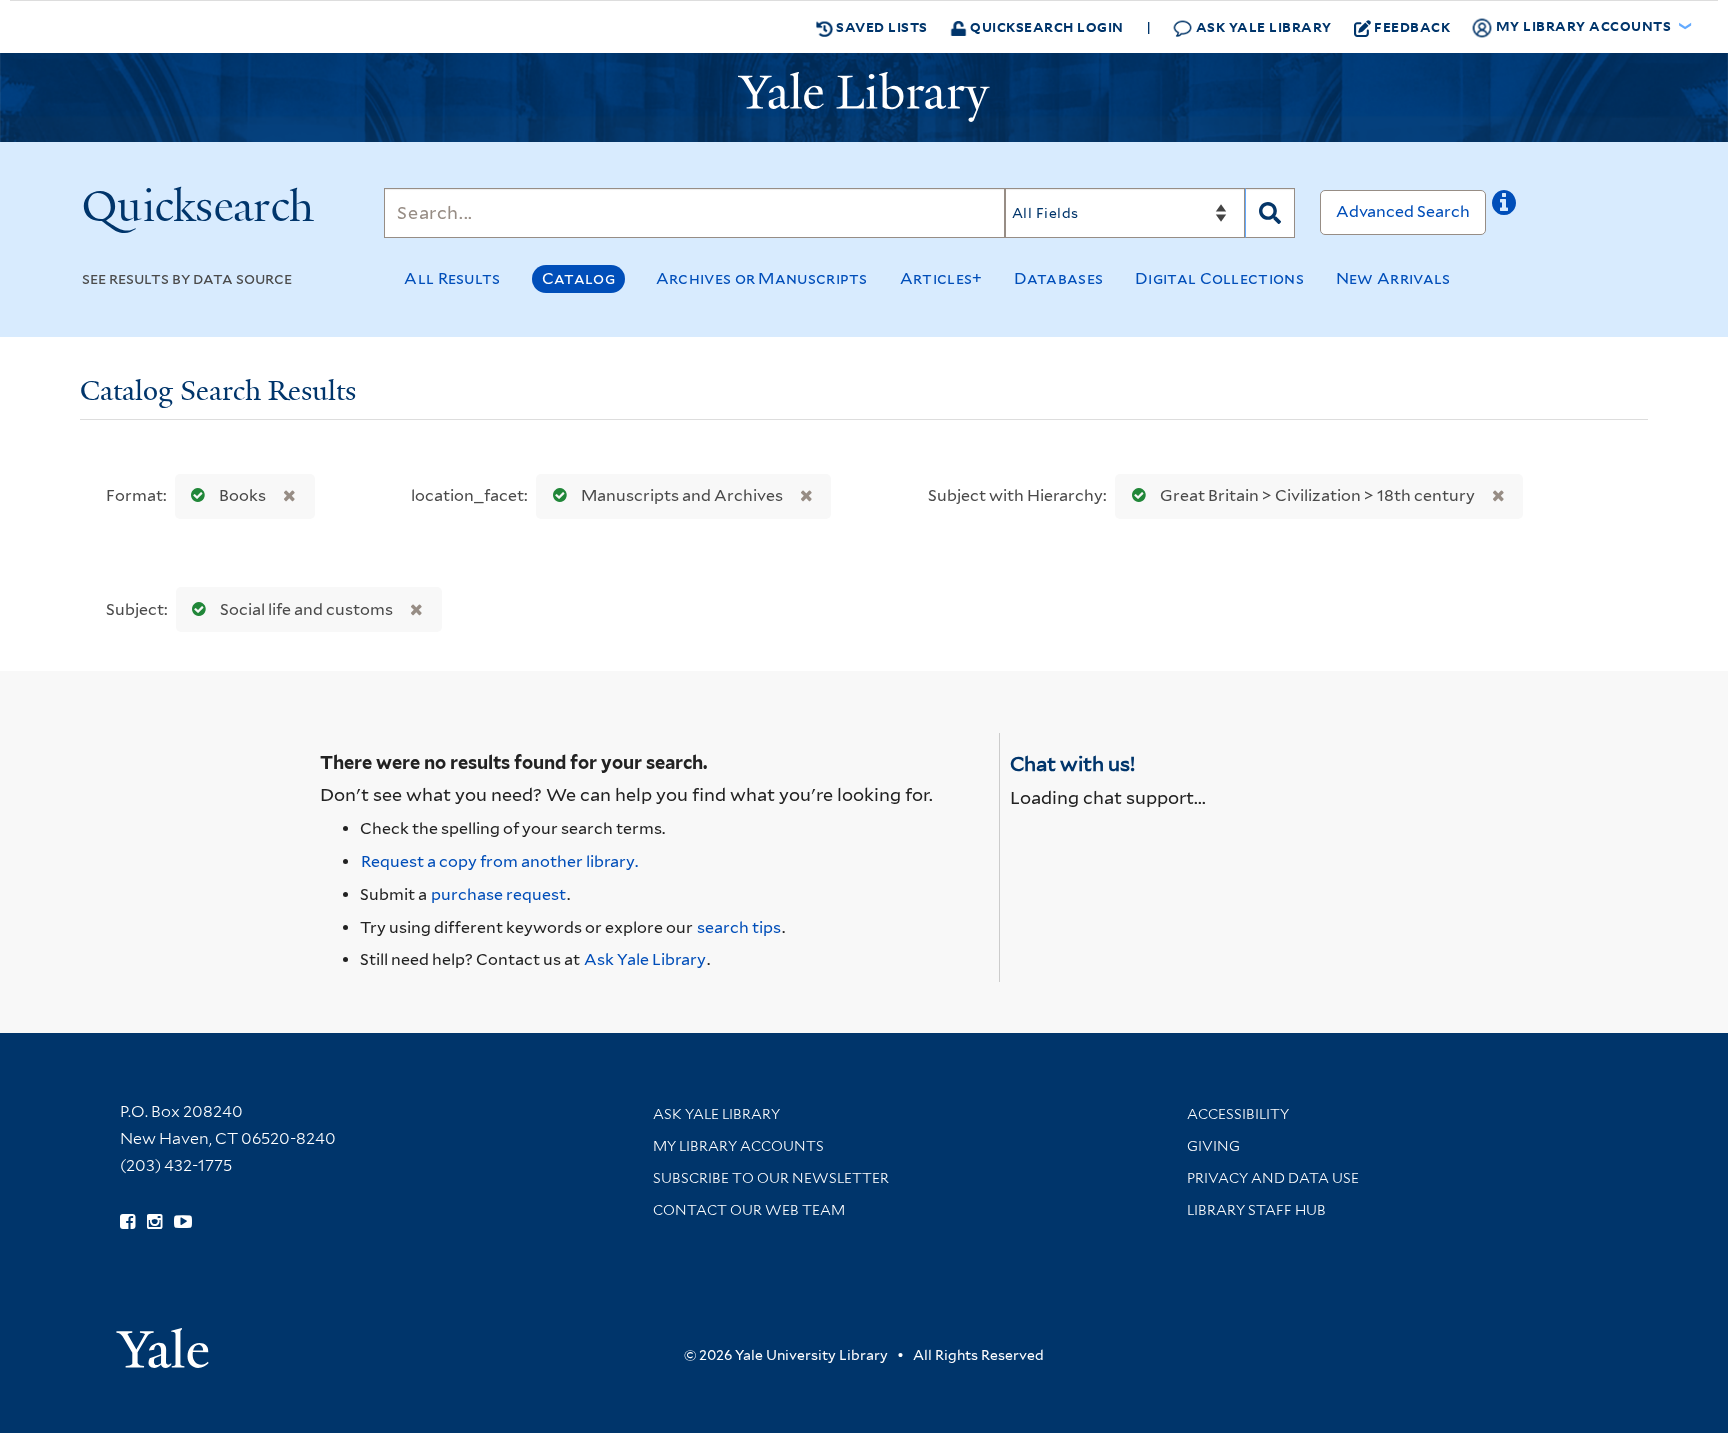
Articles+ (941, 278)
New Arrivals (1393, 278)
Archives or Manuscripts (762, 278)
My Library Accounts (738, 1146)
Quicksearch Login (1045, 26)
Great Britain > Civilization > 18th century (1317, 495)
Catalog (578, 278)
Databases (1058, 278)
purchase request (498, 894)
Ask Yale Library (1262, 26)
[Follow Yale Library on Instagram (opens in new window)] (154, 1222)
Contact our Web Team (749, 1210)
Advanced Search (1403, 211)
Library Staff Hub (1256, 1210)
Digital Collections (1219, 278)
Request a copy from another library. (499, 861)
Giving (1213, 1146)
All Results (452, 278)
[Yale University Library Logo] (864, 97)
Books (242, 495)
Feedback (1412, 26)
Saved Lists (880, 26)
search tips (739, 927)
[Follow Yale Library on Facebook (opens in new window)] (127, 1222)
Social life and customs (306, 609)
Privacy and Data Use (1273, 1178)
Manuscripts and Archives (682, 495)
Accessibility (1238, 1114)
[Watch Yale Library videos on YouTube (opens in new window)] (183, 1222)
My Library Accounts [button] (1583, 25)
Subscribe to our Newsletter (771, 1178)
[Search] (1270, 213)
